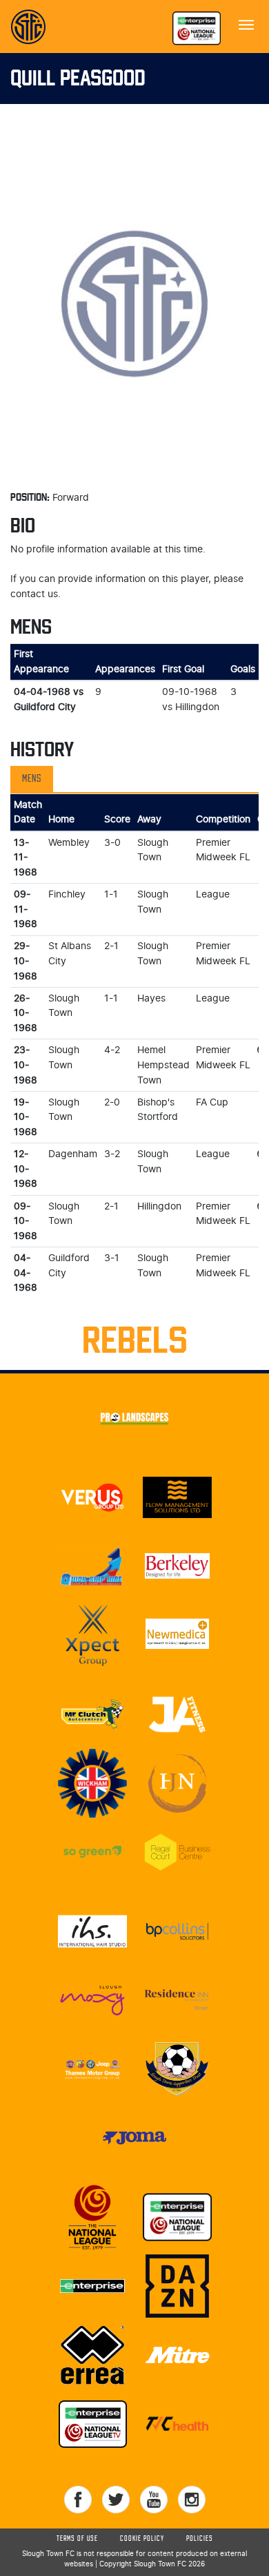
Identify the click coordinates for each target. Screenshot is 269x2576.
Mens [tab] (32, 779)
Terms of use (77, 2539)
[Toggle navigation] (246, 23)
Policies (200, 2539)
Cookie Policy (142, 2539)
